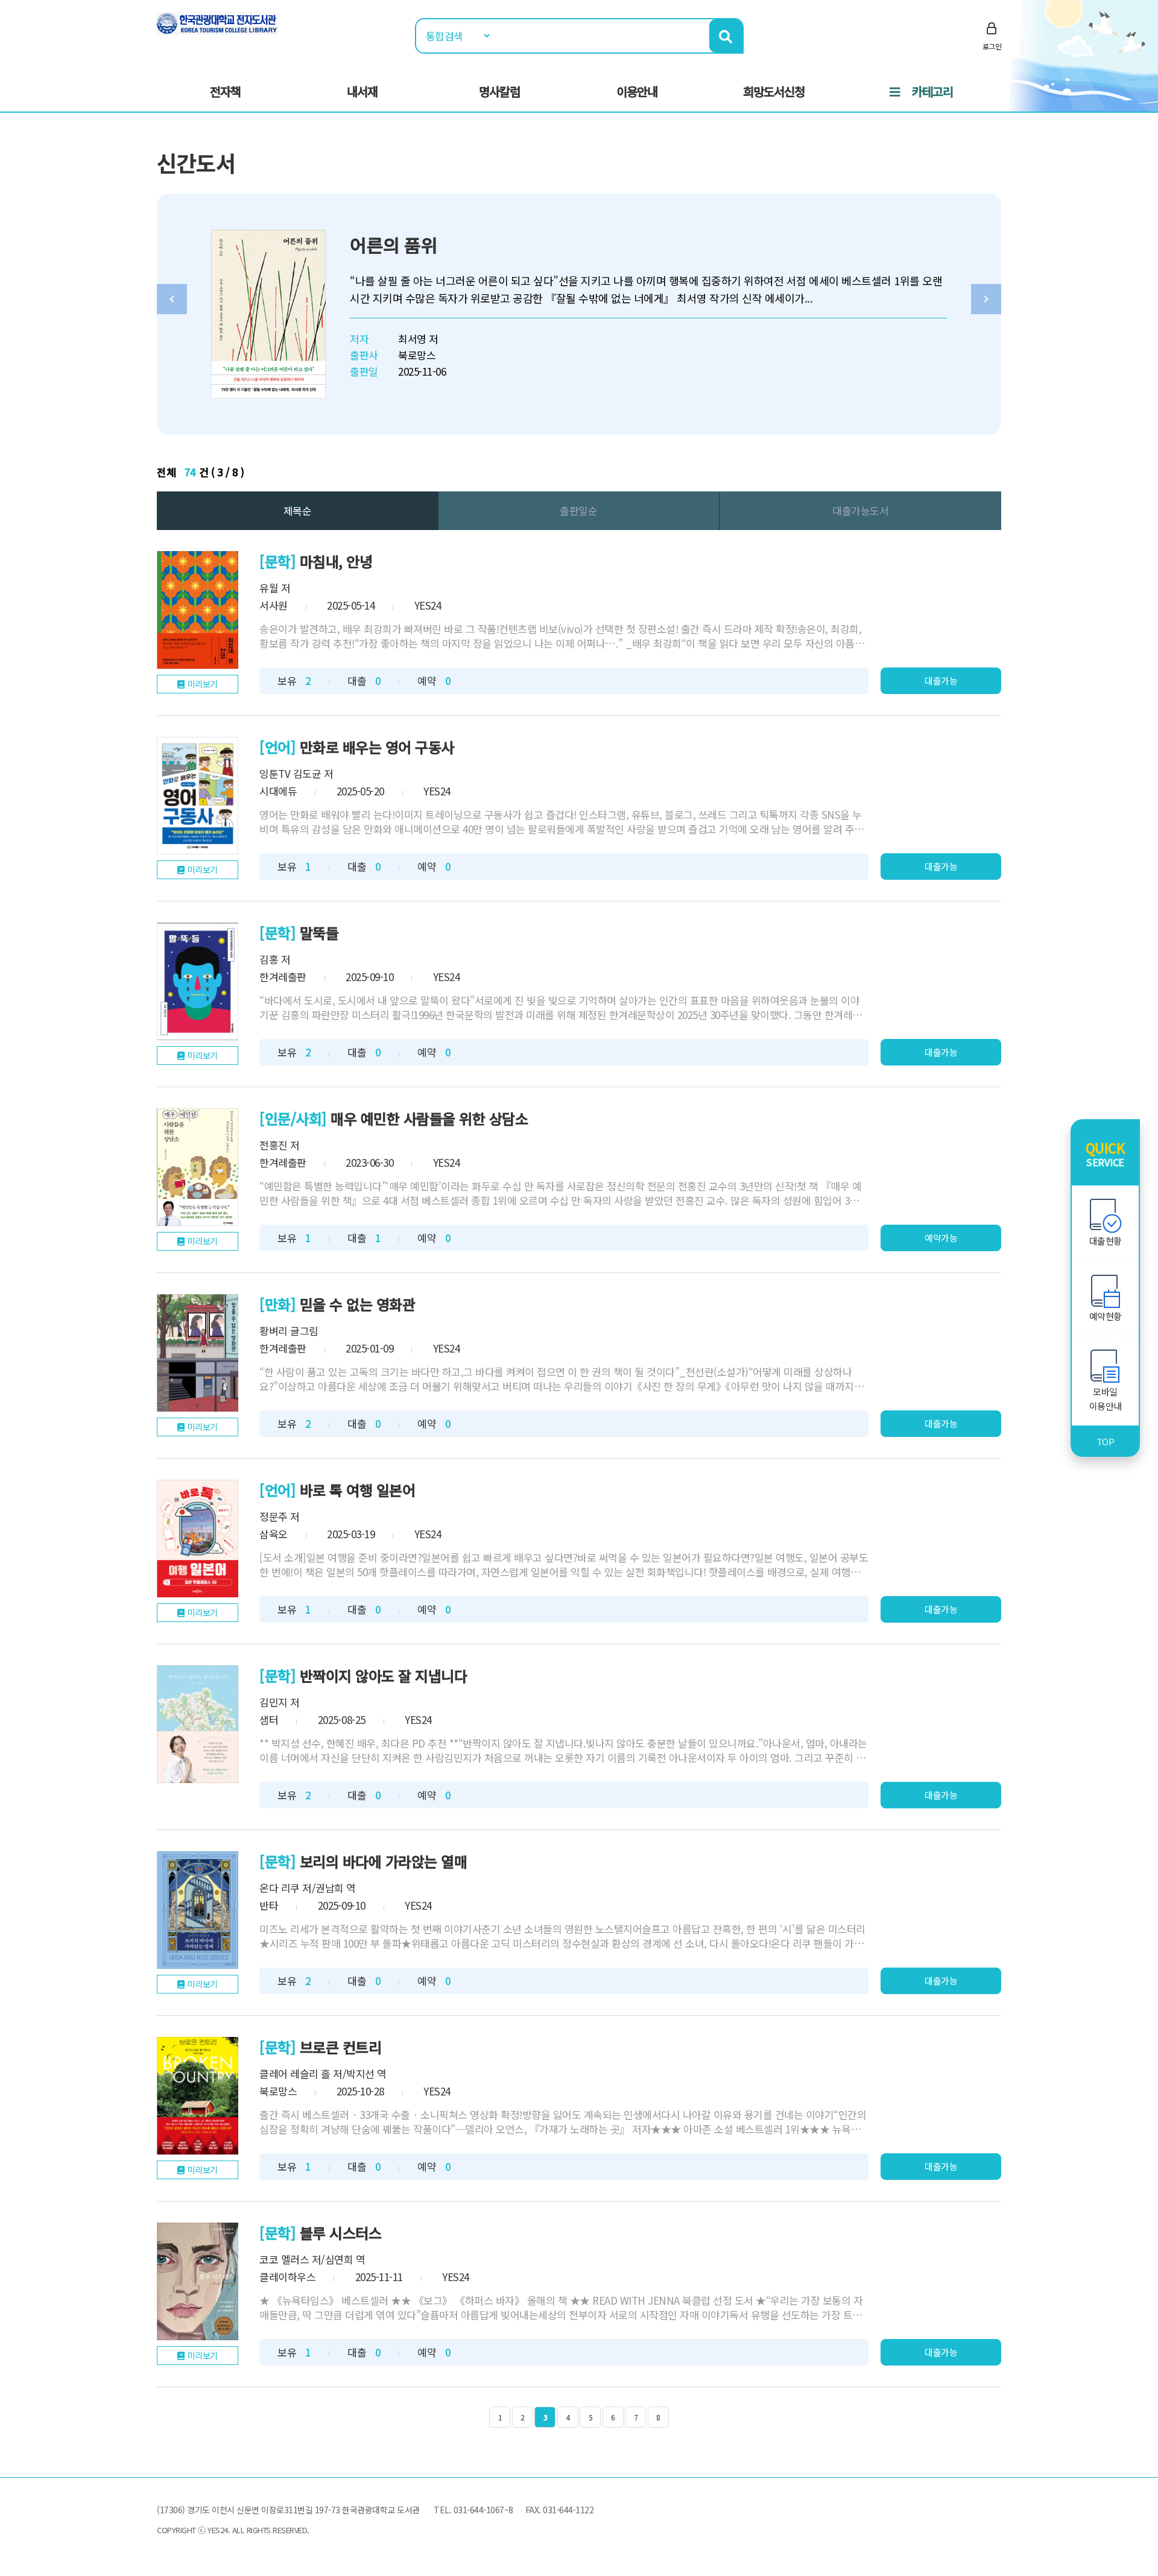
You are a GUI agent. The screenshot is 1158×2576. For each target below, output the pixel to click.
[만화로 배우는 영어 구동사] (198, 796)
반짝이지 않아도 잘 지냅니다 (384, 1675)
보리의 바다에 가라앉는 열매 (384, 1861)
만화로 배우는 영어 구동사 (377, 747)
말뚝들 (319, 933)
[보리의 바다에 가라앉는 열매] (198, 1910)
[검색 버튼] (726, 36)
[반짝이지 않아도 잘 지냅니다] (198, 1724)
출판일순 (578, 510)
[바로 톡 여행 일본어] (198, 1539)
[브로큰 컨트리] (198, 2096)
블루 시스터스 (341, 2233)
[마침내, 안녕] (198, 610)
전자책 (225, 91)
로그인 (992, 46)
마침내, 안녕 (336, 561)
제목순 (298, 510)
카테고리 (932, 91)
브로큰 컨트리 (341, 2047)
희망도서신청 (774, 91)
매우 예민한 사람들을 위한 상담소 (429, 1118)
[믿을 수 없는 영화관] (198, 1353)
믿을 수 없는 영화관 (358, 1304)
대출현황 (1106, 1241)
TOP (1106, 1441)
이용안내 (637, 91)
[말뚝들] (198, 981)
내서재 (362, 91)
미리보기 (203, 684)
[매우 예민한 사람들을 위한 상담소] (198, 1167)
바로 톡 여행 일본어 (358, 1490)
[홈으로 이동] (217, 22)
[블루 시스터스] (198, 2281)
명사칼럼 (499, 91)
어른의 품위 (394, 245)
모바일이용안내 (1106, 1399)
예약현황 (1106, 1316)
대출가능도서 (860, 510)
